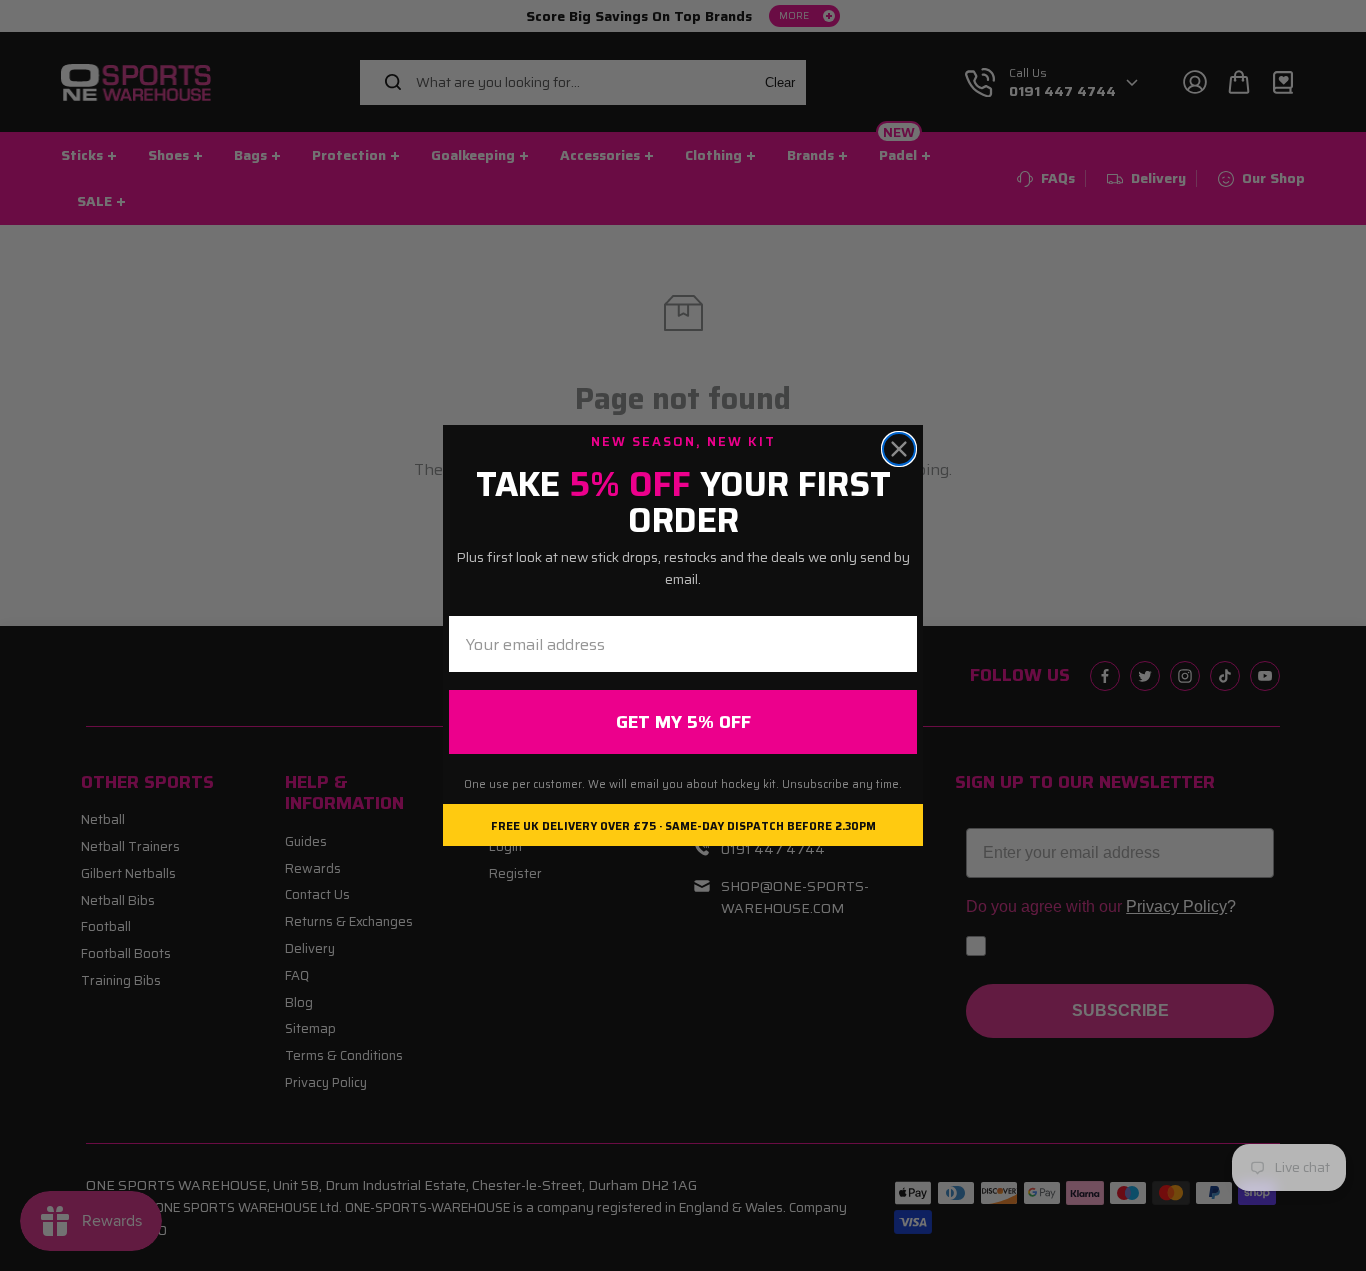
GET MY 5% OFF (683, 722)
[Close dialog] (899, 449)
